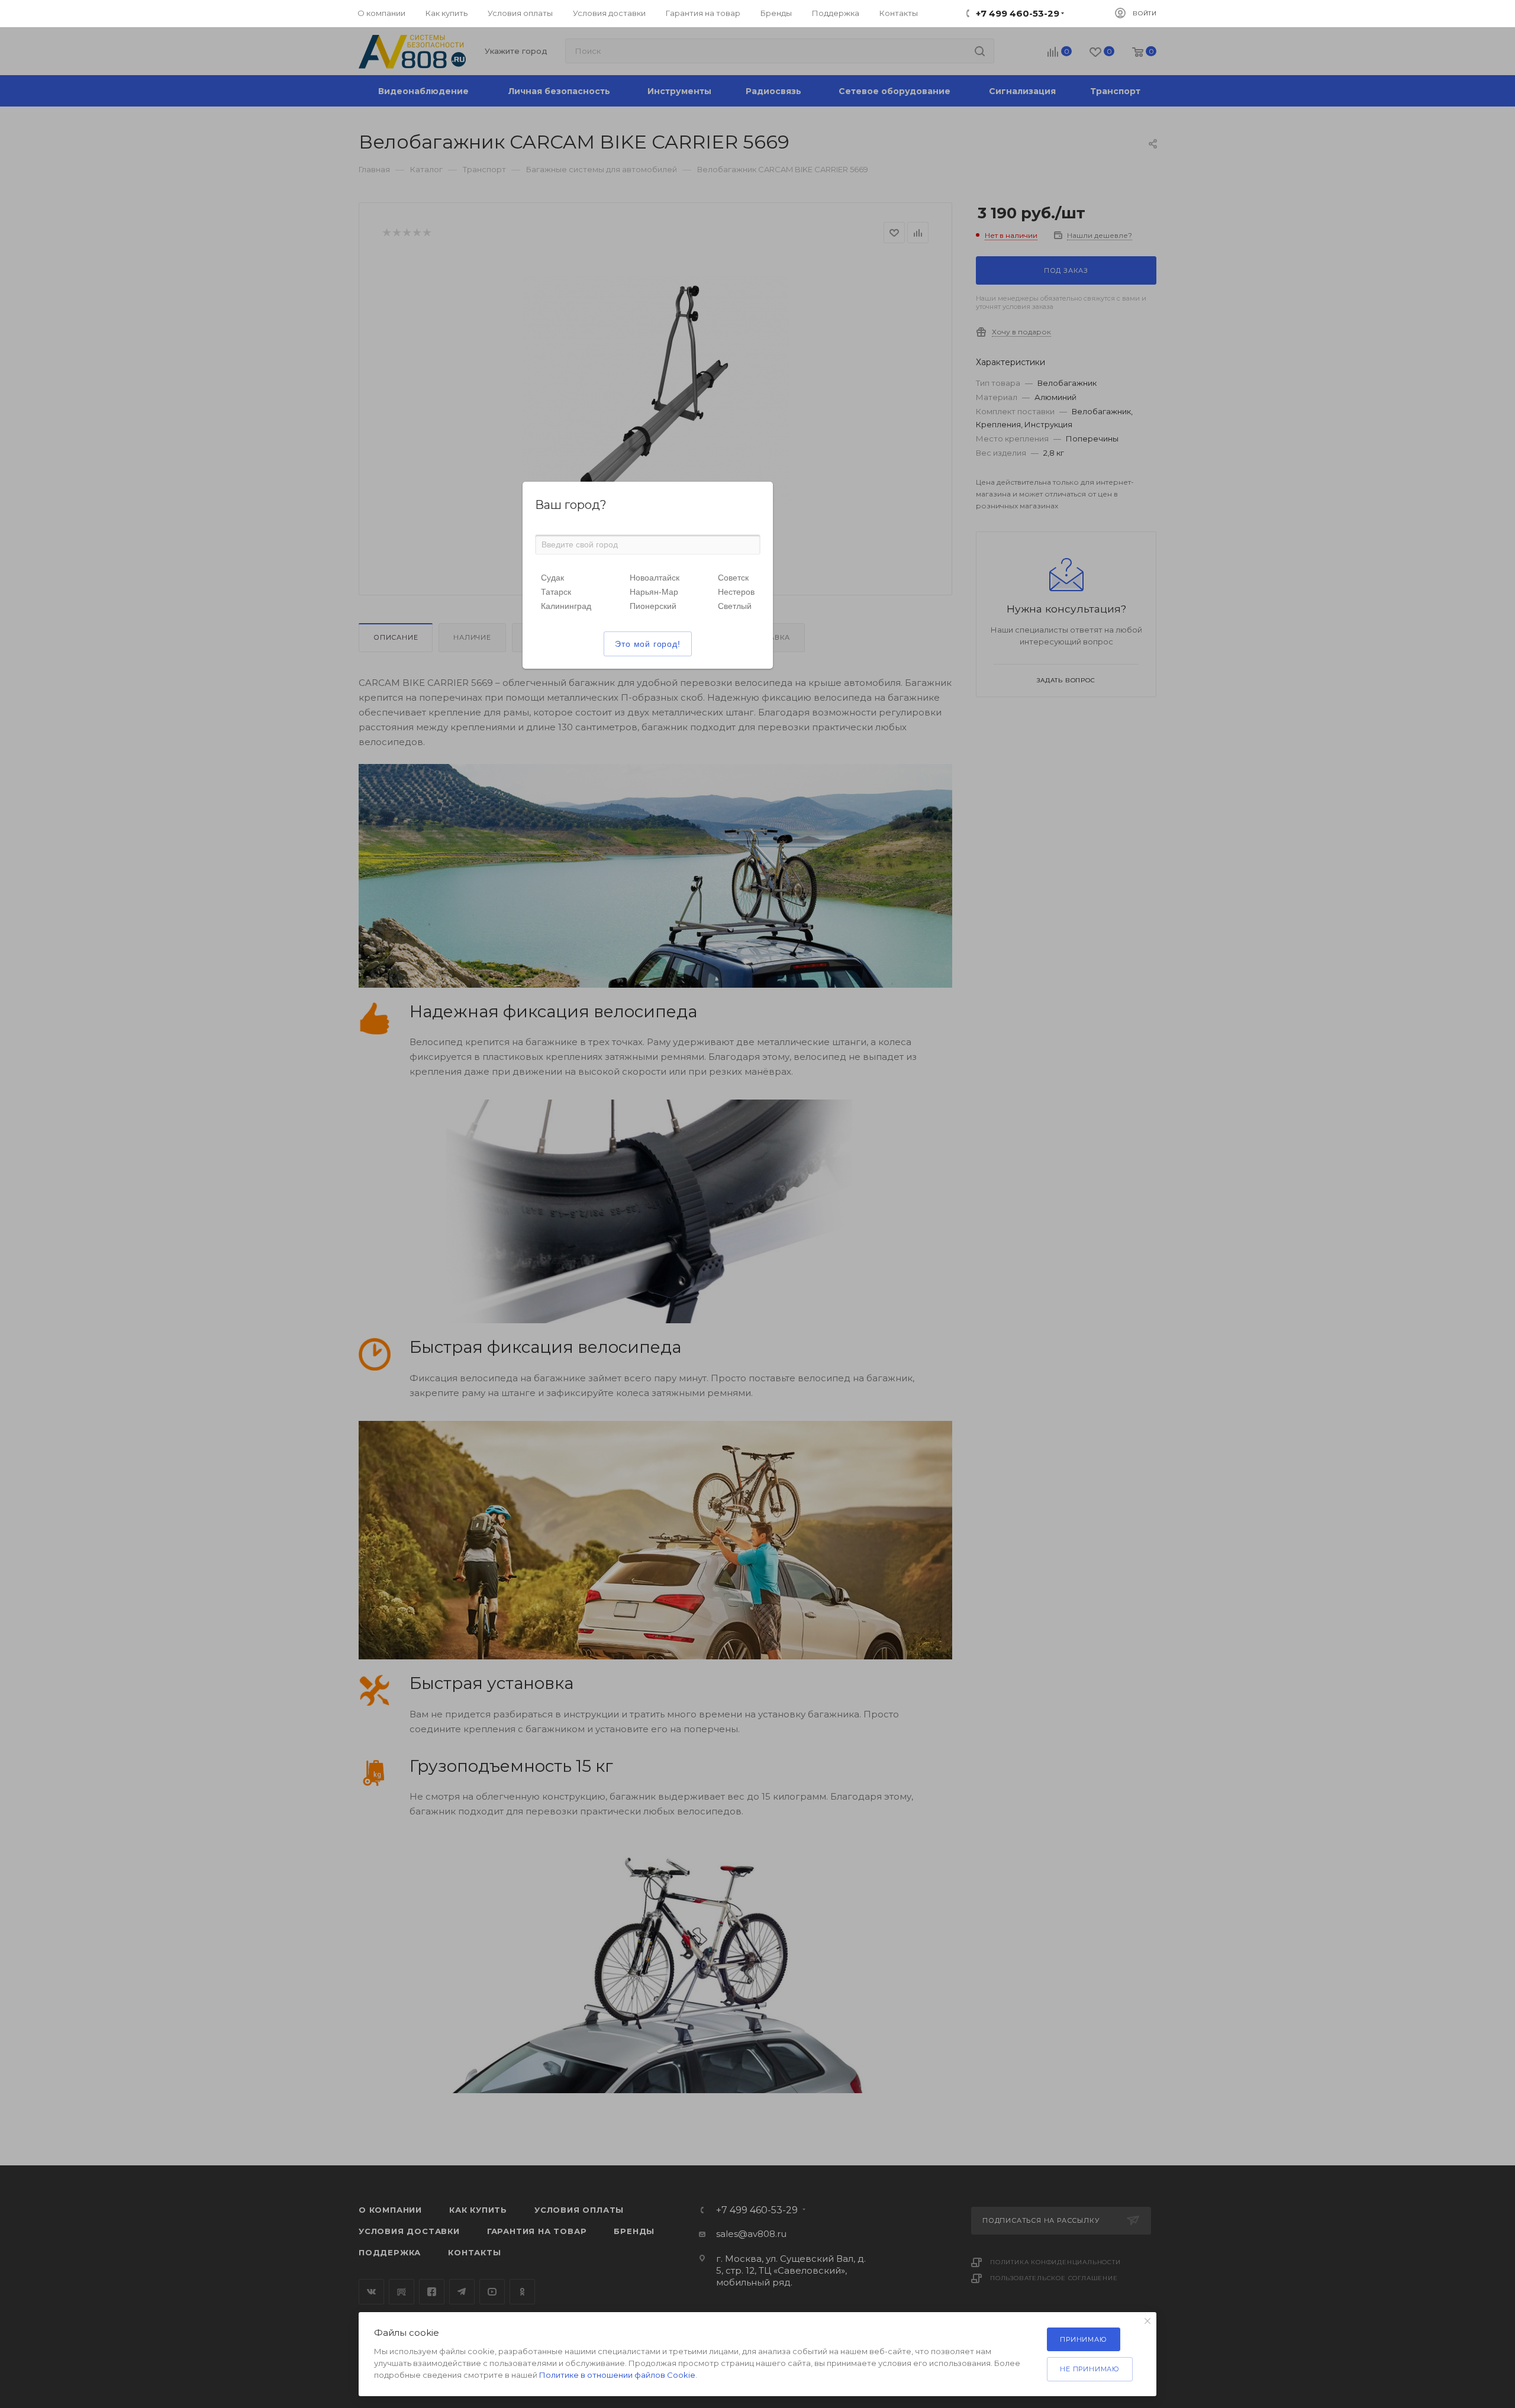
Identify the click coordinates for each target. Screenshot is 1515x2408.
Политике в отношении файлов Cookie (617, 2375)
